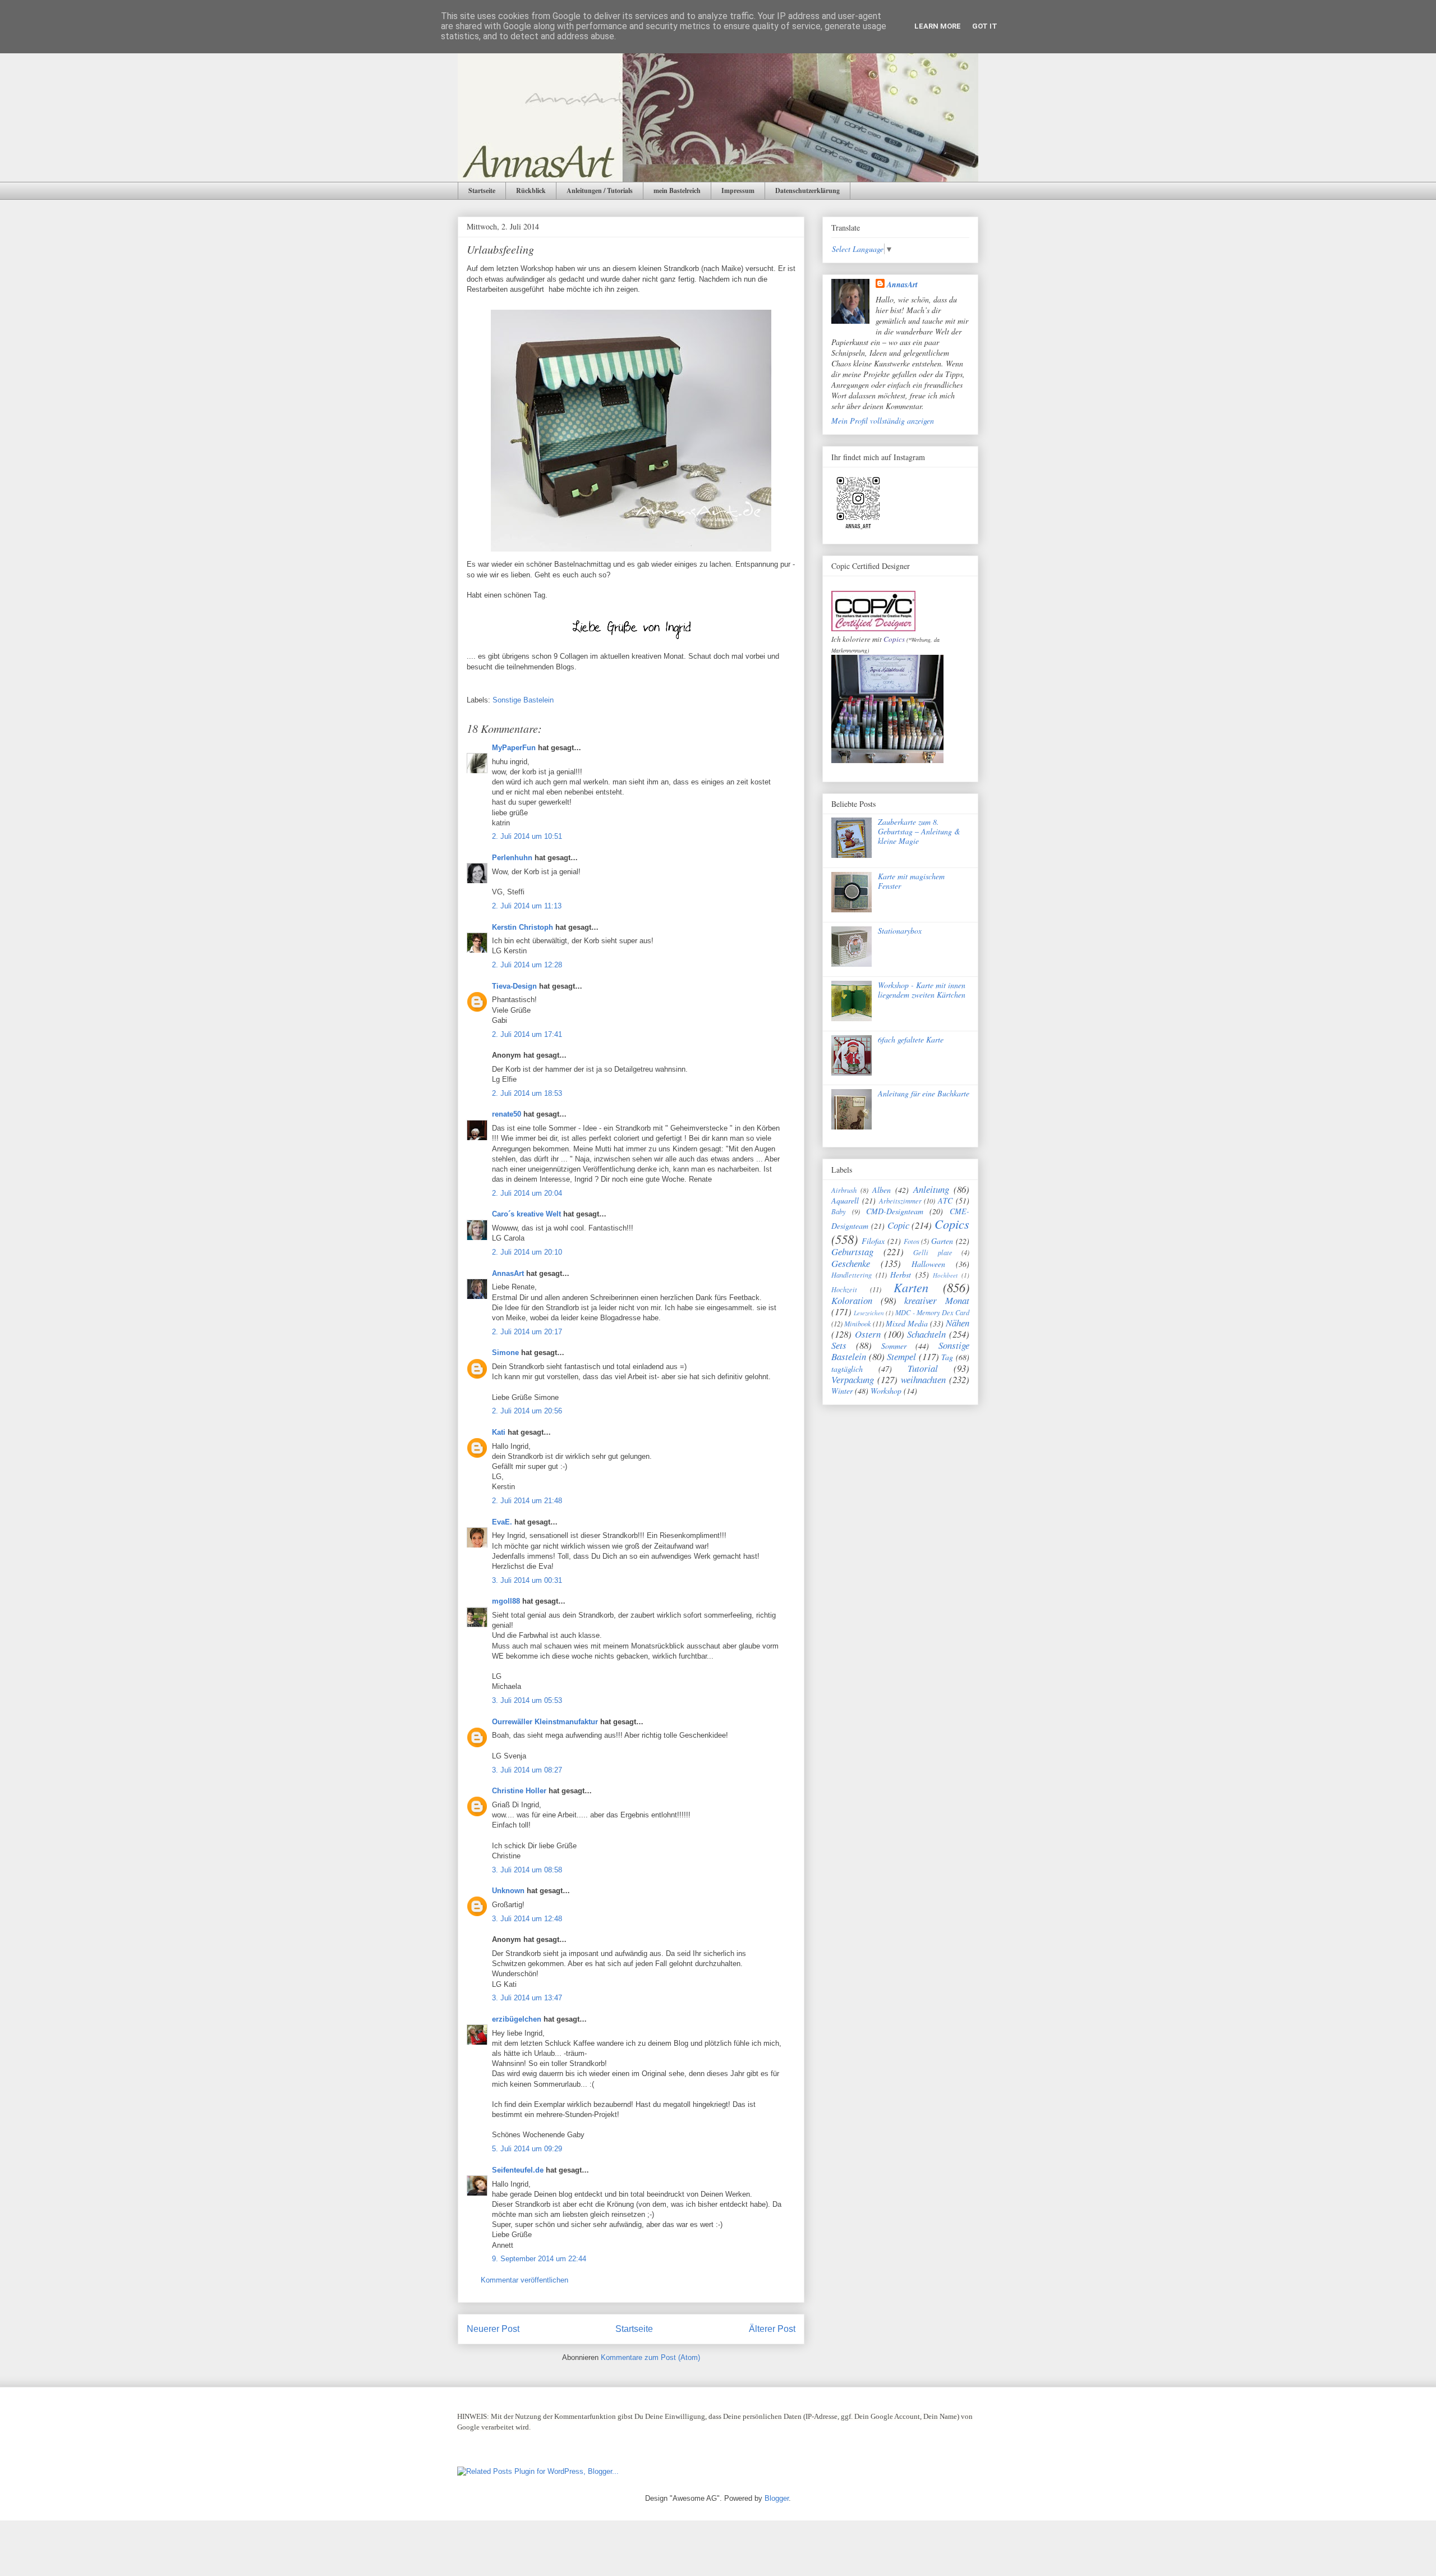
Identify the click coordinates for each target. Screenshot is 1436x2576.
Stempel (901, 1356)
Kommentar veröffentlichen (524, 2280)
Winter (842, 1391)
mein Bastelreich (677, 190)
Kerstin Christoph (523, 927)
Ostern (868, 1334)
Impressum (738, 190)
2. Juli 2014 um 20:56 (527, 1411)
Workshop (886, 1391)
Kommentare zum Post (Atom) (650, 2357)
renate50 (507, 1114)
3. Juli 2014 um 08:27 (527, 1770)
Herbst (901, 1275)
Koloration (852, 1300)
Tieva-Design (514, 986)
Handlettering (852, 1275)
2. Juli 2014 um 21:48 (527, 1501)
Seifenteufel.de (518, 2170)
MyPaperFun (514, 748)
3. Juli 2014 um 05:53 (527, 1700)
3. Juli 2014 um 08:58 (527, 1870)
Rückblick (531, 190)
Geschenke (851, 1263)
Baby (839, 1211)
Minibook (858, 1324)
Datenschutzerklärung (807, 190)
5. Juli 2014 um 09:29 (527, 2149)
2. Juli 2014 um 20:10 (527, 1252)
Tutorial (923, 1368)
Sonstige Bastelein (523, 700)
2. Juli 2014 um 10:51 (527, 836)
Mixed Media (907, 1323)
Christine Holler (519, 1791)
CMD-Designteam (895, 1211)
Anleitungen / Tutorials (600, 190)
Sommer (894, 1346)
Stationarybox (900, 931)
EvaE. (502, 1522)
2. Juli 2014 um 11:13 (527, 906)
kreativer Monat (937, 1300)
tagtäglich (847, 1369)
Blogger (777, 2498)
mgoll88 (506, 1601)
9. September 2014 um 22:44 (539, 2259)
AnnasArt (508, 1273)
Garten (942, 1241)
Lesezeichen (869, 1313)
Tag (947, 1357)
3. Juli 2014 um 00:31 (527, 1580)
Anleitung (931, 1189)
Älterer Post (772, 2329)
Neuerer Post (493, 2329)
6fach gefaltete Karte (911, 1039)
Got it (985, 26)
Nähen (958, 1323)
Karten (911, 1287)
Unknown (508, 1891)
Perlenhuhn (512, 858)
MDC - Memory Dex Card (932, 1312)
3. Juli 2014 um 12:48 (527, 1919)
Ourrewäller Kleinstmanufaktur (545, 1722)
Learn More (938, 26)
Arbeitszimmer (900, 1201)
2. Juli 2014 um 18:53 (527, 1093)
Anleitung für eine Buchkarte (924, 1093)
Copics (894, 639)
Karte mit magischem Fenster (911, 881)
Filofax (873, 1241)
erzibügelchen (517, 2019)
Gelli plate (933, 1252)
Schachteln (926, 1334)
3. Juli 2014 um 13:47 (527, 1998)
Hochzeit (844, 1289)
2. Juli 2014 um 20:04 (527, 1193)
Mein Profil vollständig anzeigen (883, 421)
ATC (945, 1200)
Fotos (912, 1241)
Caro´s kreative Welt (526, 1214)
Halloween (928, 1264)
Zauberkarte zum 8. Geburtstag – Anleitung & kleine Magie (919, 831)
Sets (839, 1345)
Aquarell (845, 1200)
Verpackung (853, 1379)
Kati (499, 1432)
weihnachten (923, 1379)
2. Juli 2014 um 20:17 (527, 1332)
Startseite (482, 190)
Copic (898, 1225)
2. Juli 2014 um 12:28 (527, 965)
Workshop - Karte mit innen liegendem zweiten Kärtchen (922, 990)
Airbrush (844, 1190)
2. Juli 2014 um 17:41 (527, 1034)
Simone (505, 1353)
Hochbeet (945, 1275)
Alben (882, 1190)
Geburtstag (852, 1252)
